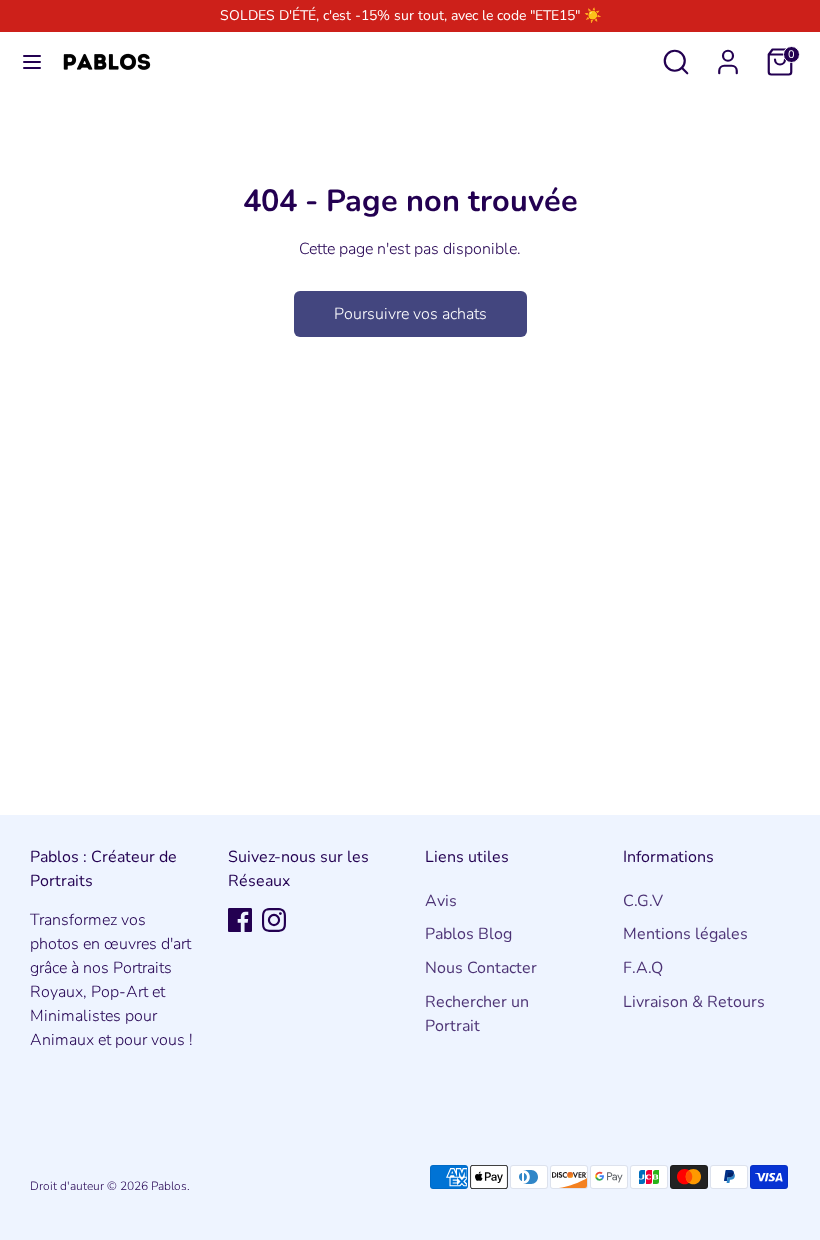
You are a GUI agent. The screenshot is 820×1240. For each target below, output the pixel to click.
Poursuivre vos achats (410, 314)
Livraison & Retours (694, 1002)
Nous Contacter (481, 968)
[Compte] (728, 54)
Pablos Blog (468, 934)
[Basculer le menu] (32, 62)
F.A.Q (643, 968)
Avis (441, 901)
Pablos (169, 1186)
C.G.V (643, 901)
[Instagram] (274, 920)
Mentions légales (685, 934)
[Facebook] (240, 920)
